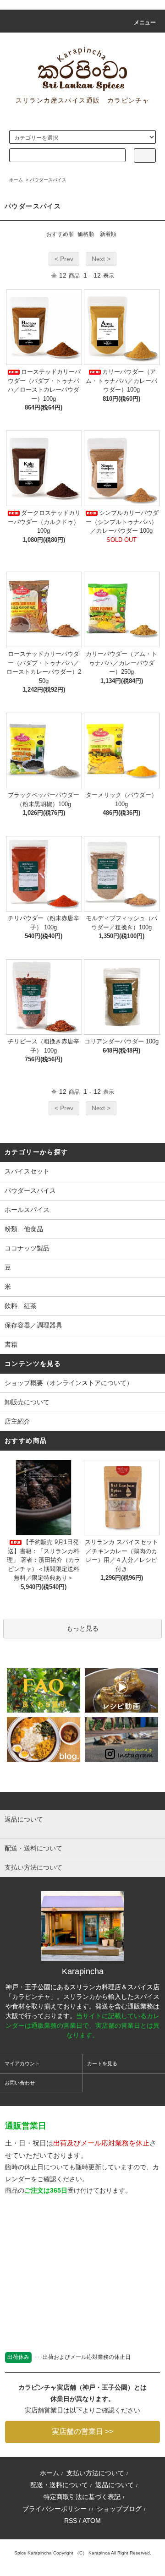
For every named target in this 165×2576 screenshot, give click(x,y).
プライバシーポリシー (55, 2509)
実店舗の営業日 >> (82, 2431)
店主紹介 (17, 1421)
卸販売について (27, 1402)
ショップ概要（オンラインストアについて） (69, 1383)
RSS (71, 2521)
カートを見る (102, 2063)
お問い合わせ (20, 2083)
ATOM (92, 2521)
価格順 (86, 234)
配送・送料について (59, 2485)
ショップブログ (119, 2509)
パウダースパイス (48, 180)
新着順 (108, 234)
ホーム (16, 180)
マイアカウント (22, 2063)
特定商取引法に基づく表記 (82, 2497)
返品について (115, 2485)
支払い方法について (95, 2473)
